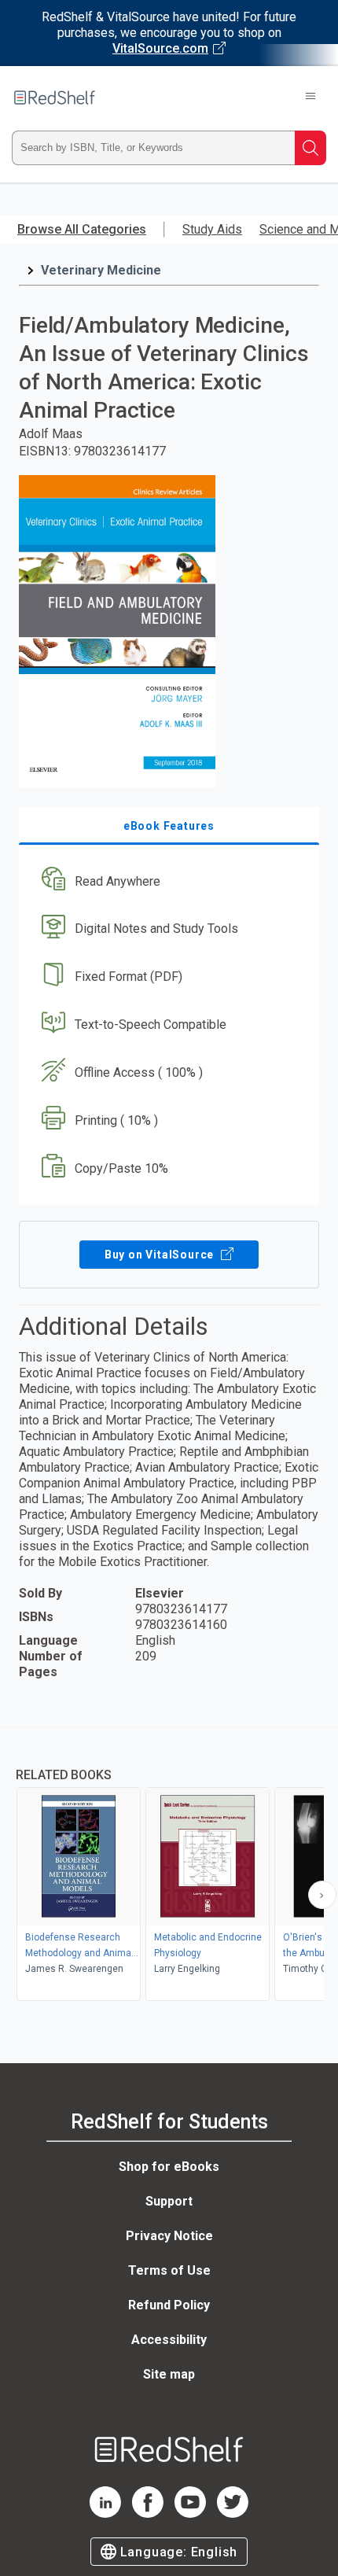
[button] (167, 881)
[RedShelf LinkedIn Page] (105, 2513)
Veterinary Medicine (101, 270)
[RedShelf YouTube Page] (190, 2513)
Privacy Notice (169, 2236)
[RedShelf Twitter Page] (233, 2513)
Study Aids (212, 229)
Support (169, 2201)
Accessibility (169, 2340)
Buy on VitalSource (161, 1255)
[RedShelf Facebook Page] (148, 2513)
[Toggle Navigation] (310, 98)
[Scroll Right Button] (322, 1895)
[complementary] (169, 1866)
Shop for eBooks (169, 2167)
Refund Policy (169, 2305)
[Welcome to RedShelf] (55, 98)
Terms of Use (169, 2270)
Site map (169, 2374)
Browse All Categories (82, 229)
